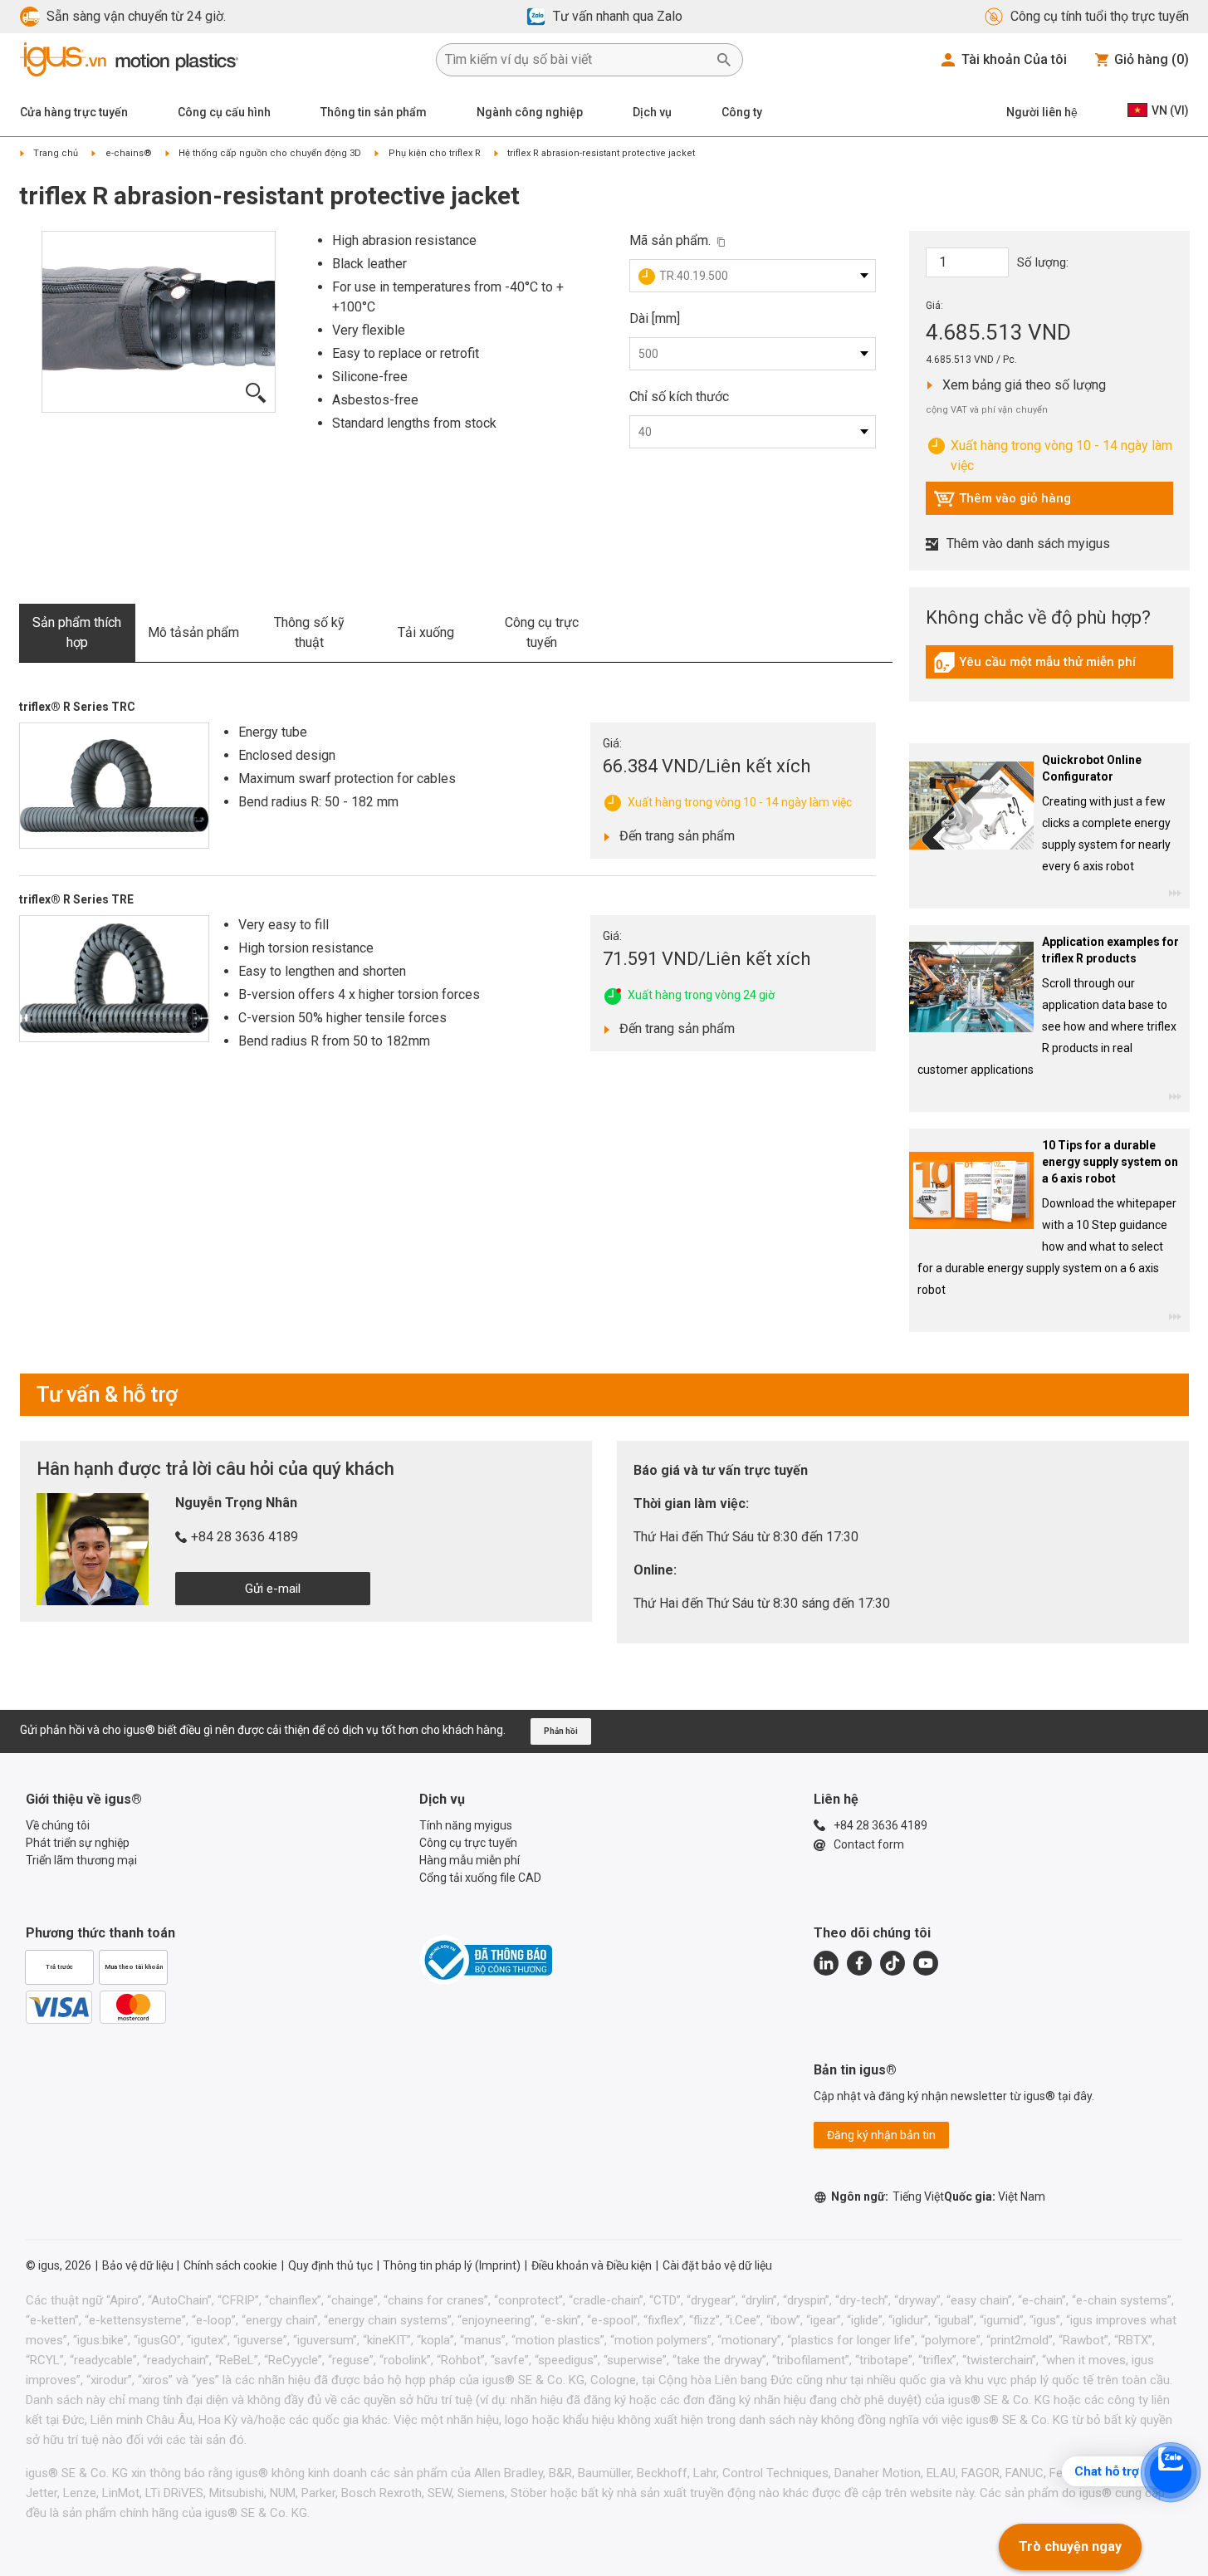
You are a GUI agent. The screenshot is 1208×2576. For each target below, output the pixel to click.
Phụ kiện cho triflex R (435, 153)
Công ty (742, 112)
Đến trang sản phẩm (672, 835)
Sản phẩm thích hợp (77, 632)
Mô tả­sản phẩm (193, 632)
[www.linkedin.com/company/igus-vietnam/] (826, 1963)
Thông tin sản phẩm (374, 112)
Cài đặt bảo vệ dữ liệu (717, 2265)
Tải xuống (426, 632)
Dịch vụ (652, 112)
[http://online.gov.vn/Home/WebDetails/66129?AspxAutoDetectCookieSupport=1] (486, 1960)
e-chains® (129, 153)
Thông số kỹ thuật (309, 632)
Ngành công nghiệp (530, 112)
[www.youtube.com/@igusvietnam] (926, 1963)
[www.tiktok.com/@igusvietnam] (893, 1963)
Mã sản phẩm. (670, 240)
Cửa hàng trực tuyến (74, 112)
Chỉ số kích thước (679, 397)
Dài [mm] (655, 318)
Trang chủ (56, 153)
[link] (1049, 668)
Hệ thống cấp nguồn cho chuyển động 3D (270, 153)
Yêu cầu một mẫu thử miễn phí (1034, 666)
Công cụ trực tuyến (542, 632)
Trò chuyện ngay (1070, 2547)
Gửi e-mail (273, 1589)
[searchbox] (576, 60)
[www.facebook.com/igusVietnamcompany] (859, 1963)
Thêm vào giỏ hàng (1002, 502)
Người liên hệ (1042, 112)
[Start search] (724, 60)
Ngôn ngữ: (888, 2196)
